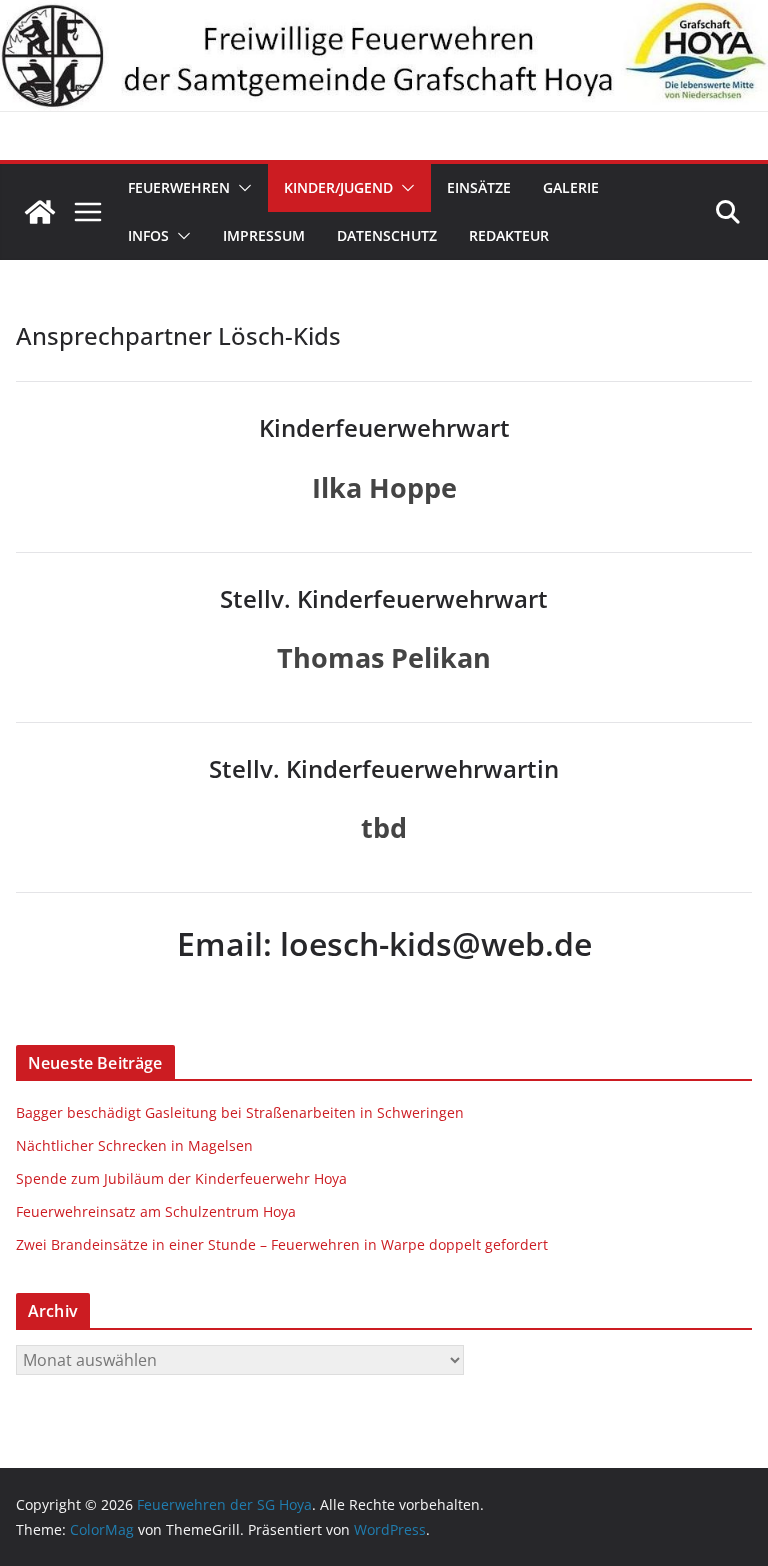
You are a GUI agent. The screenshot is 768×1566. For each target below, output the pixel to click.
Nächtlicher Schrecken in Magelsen (134, 1145)
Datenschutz (387, 235)
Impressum (264, 235)
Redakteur (509, 235)
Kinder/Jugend (338, 187)
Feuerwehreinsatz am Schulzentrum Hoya (156, 1211)
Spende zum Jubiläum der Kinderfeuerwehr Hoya (181, 1178)
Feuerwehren (179, 187)
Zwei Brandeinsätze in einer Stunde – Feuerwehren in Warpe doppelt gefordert (282, 1244)
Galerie (571, 187)
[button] (241, 188)
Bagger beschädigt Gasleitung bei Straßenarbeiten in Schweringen (242, 1112)
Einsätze (479, 187)
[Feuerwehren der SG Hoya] (384, 56)
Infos (148, 235)
